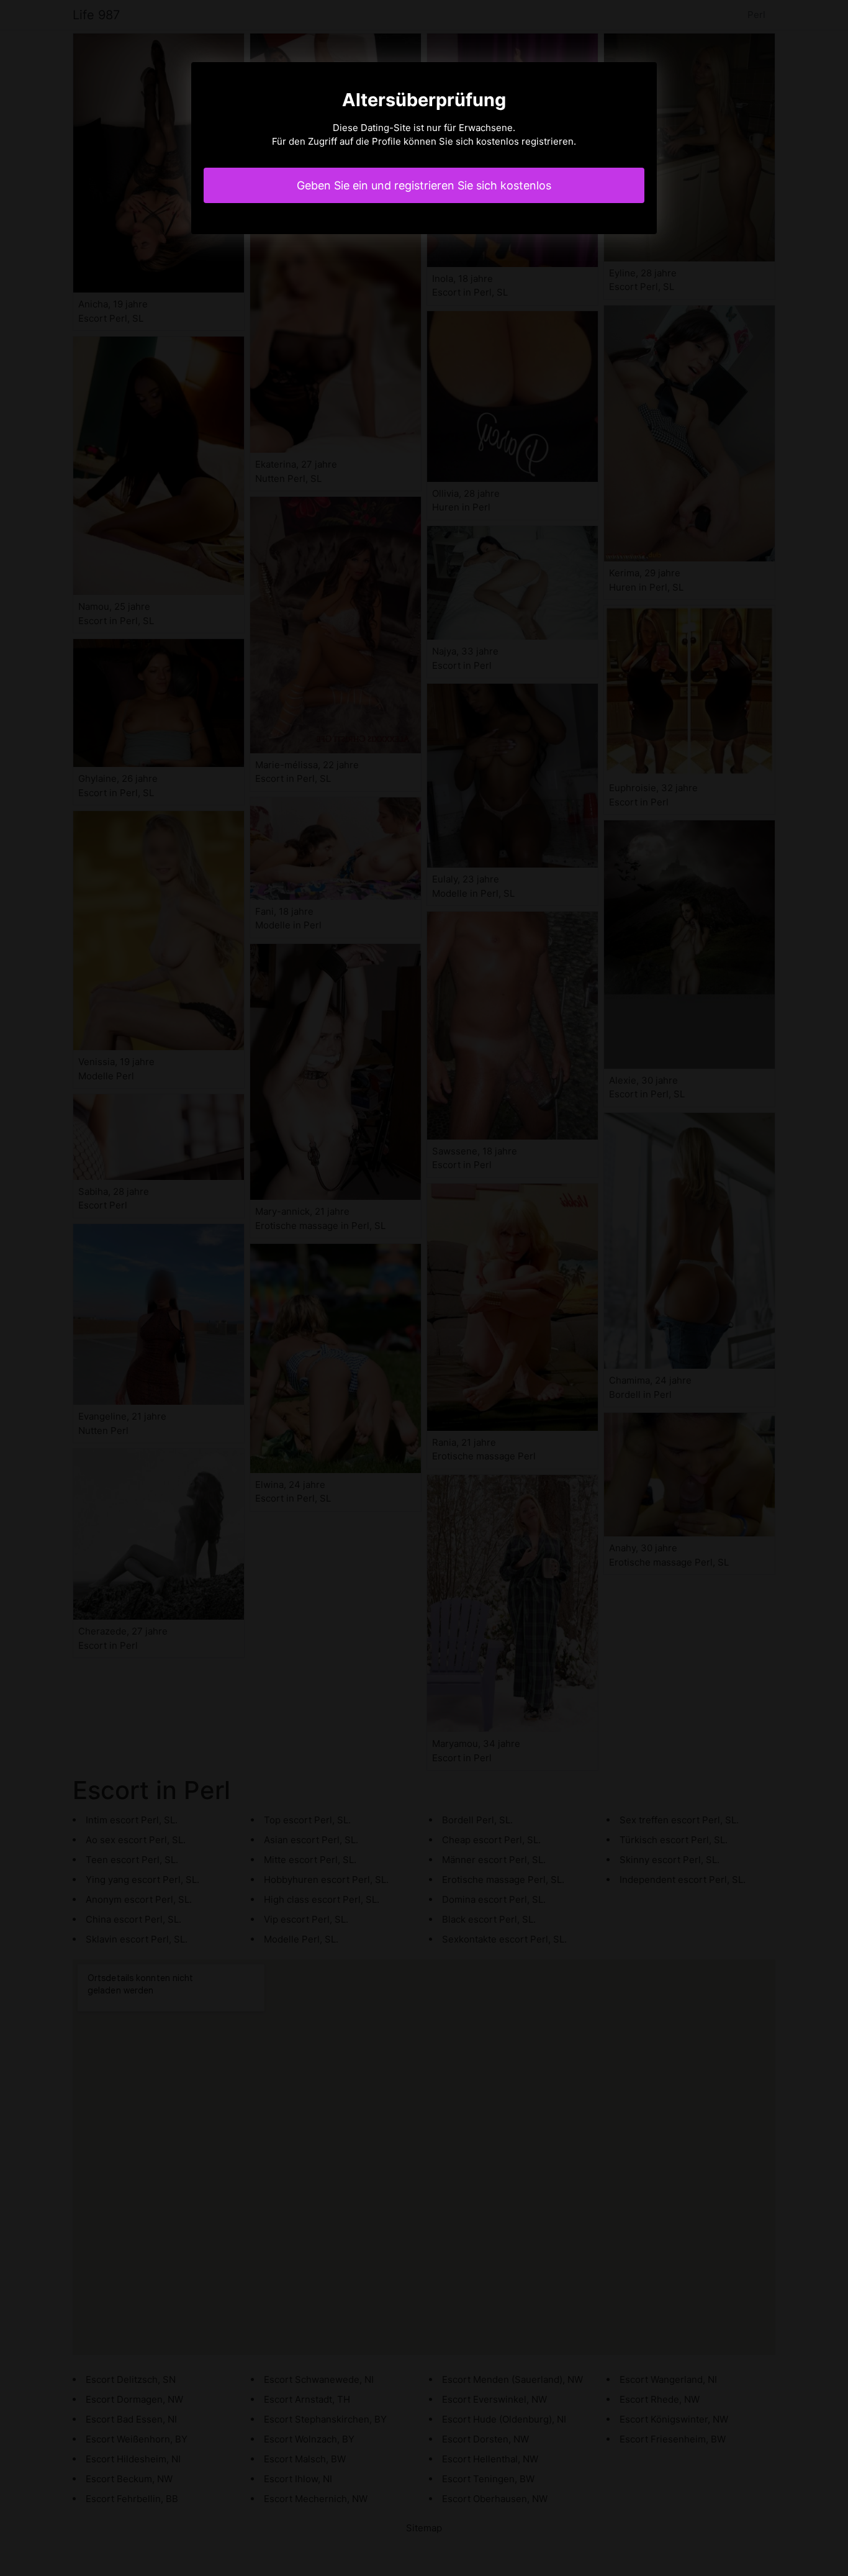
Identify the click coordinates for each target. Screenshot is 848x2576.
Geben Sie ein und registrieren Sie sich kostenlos (424, 185)
